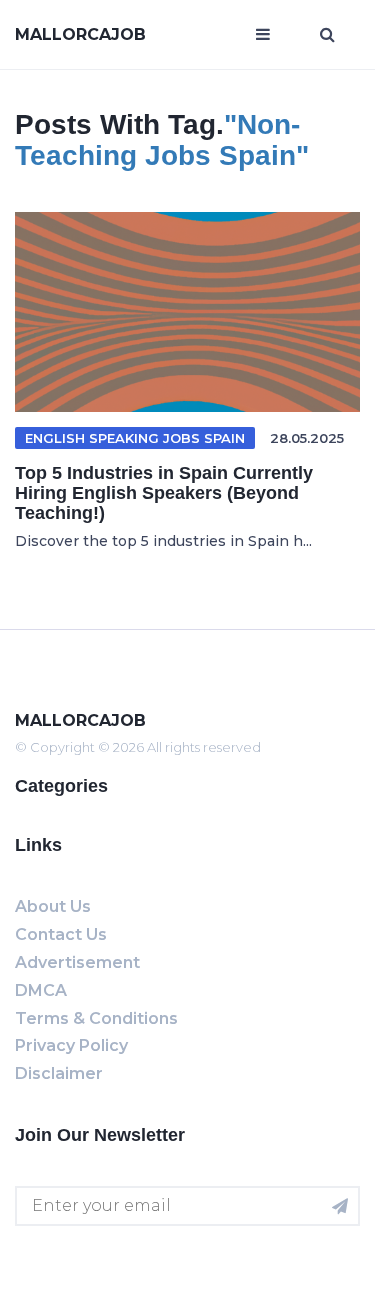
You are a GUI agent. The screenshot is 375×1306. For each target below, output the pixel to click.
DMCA (41, 990)
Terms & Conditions (96, 1018)
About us (53, 906)
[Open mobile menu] (263, 35)
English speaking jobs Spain (135, 438)
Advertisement (77, 962)
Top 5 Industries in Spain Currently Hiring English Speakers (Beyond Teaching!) (164, 493)
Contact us (61, 934)
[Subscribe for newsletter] (340, 1206)
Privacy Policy (71, 1045)
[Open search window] (327, 35)
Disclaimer (59, 1073)
